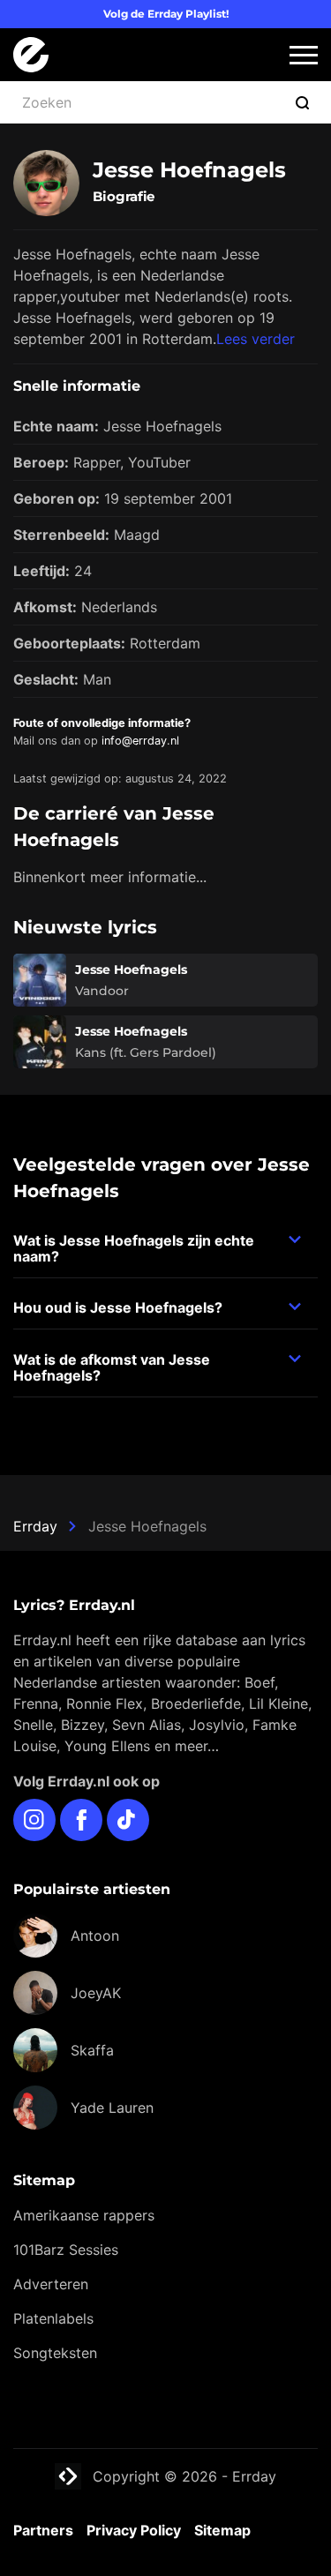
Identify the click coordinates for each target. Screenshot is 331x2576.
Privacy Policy (134, 2530)
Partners (43, 2530)
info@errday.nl (140, 741)
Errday (35, 1526)
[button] (304, 55)
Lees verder (256, 339)
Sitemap (222, 2530)
